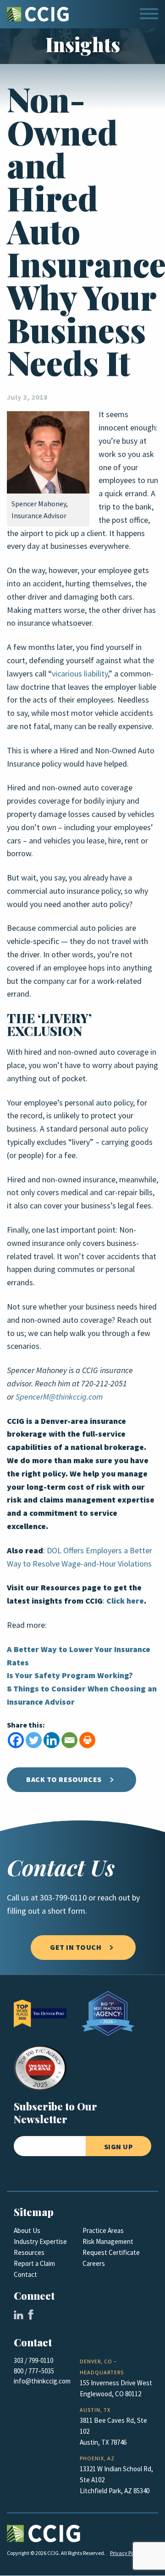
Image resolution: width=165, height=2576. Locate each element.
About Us (27, 2231)
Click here (125, 1601)
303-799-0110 (63, 1898)
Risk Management (108, 2242)
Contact (25, 2275)
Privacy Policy (126, 2553)
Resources (29, 2253)
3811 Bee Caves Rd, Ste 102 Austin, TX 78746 (113, 2431)
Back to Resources (64, 1779)
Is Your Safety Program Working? (70, 1675)
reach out (114, 1898)
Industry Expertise (40, 2242)
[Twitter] (34, 1740)
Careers (94, 2264)
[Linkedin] (52, 1740)
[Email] (69, 1740)
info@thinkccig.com (42, 2381)
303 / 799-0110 (33, 2361)
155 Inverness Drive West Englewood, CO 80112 (116, 2388)
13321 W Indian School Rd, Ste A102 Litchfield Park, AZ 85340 (116, 2480)
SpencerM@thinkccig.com (59, 1397)
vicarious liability (80, 674)
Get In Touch (76, 1947)
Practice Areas (103, 2231)
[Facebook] (16, 1740)
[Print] (87, 1740)
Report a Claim (34, 2264)
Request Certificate (111, 2253)
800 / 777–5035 (34, 2371)
